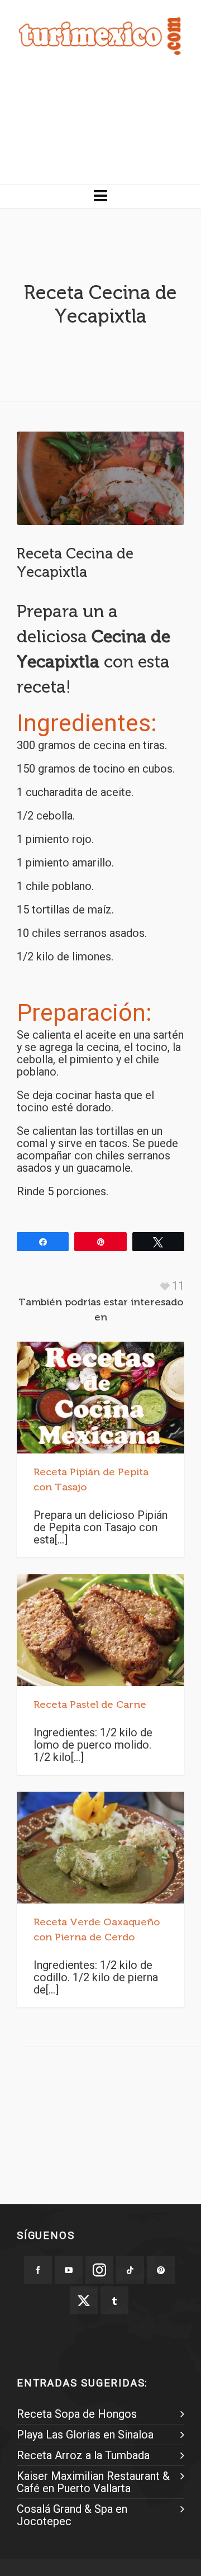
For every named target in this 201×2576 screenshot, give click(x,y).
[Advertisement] (100, 128)
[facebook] (38, 2270)
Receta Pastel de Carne (90, 1704)
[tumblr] (114, 2300)
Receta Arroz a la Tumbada (83, 2455)
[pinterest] (161, 2270)
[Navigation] (100, 196)
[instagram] (99, 2270)
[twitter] (84, 2300)
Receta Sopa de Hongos (77, 2414)
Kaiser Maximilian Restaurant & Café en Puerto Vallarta (93, 2482)
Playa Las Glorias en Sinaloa (85, 2435)
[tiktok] (130, 2270)
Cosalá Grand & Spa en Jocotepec (72, 2515)
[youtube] (69, 2270)
